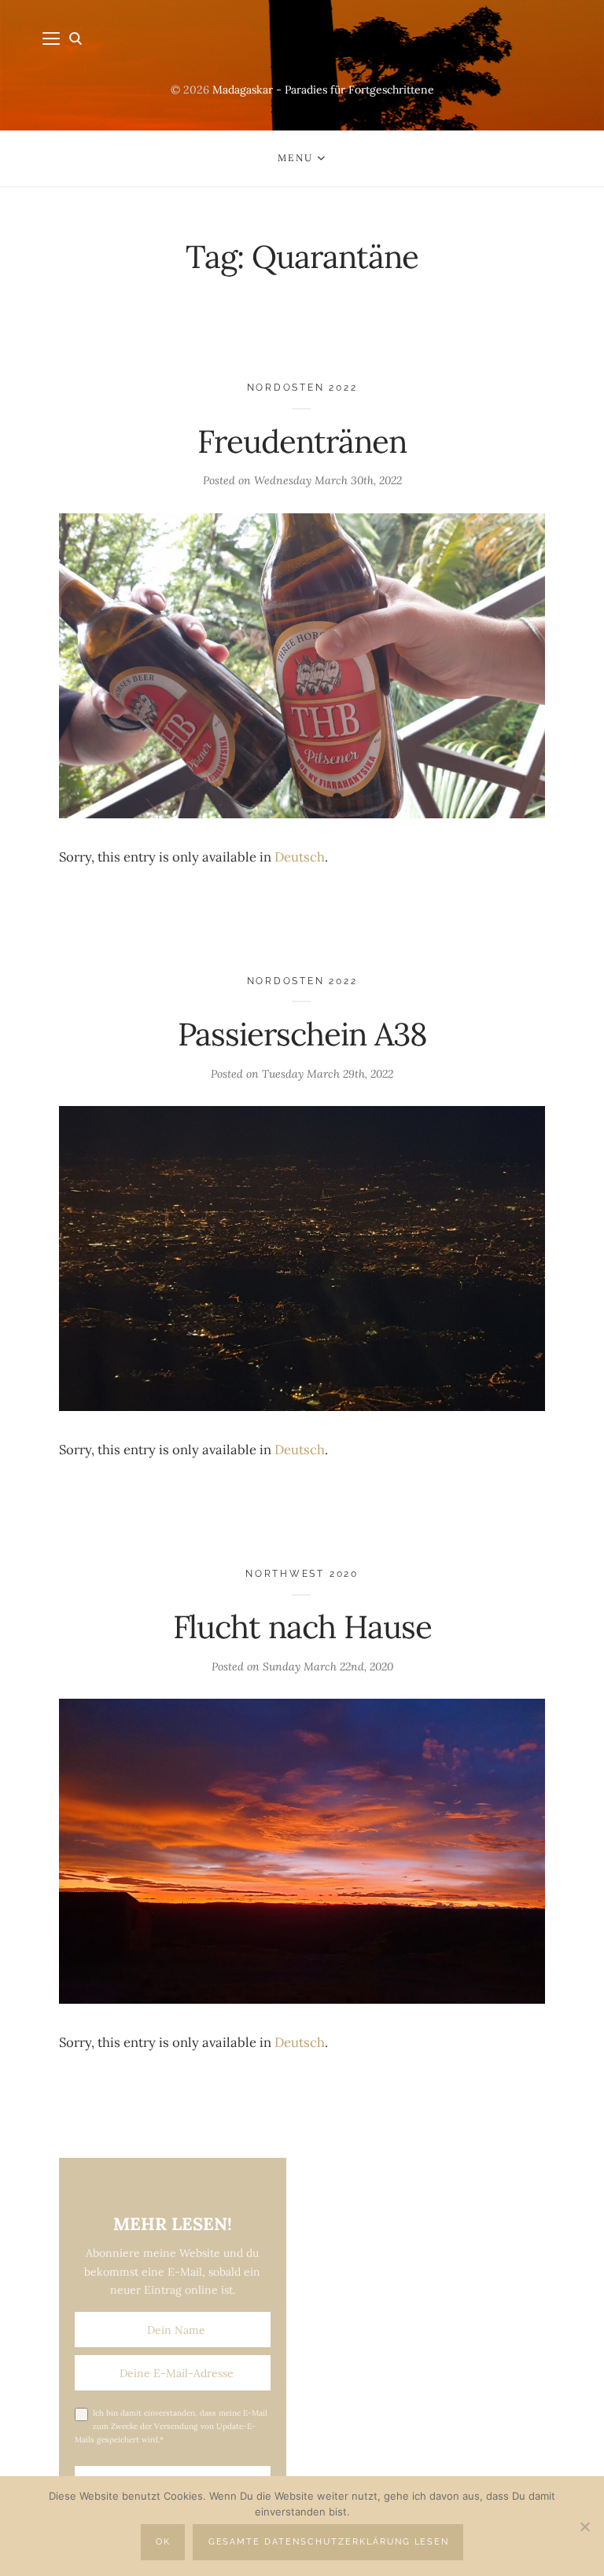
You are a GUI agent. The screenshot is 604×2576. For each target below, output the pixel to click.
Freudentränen (302, 441)
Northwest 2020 (302, 1573)
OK (163, 2542)
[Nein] (584, 2526)
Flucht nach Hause (302, 1627)
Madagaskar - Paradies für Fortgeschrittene (323, 90)
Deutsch (300, 857)
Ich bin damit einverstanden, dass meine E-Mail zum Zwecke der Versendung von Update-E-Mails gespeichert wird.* (171, 2426)
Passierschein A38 (302, 1034)
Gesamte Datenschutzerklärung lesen (329, 2542)
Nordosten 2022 (302, 387)
